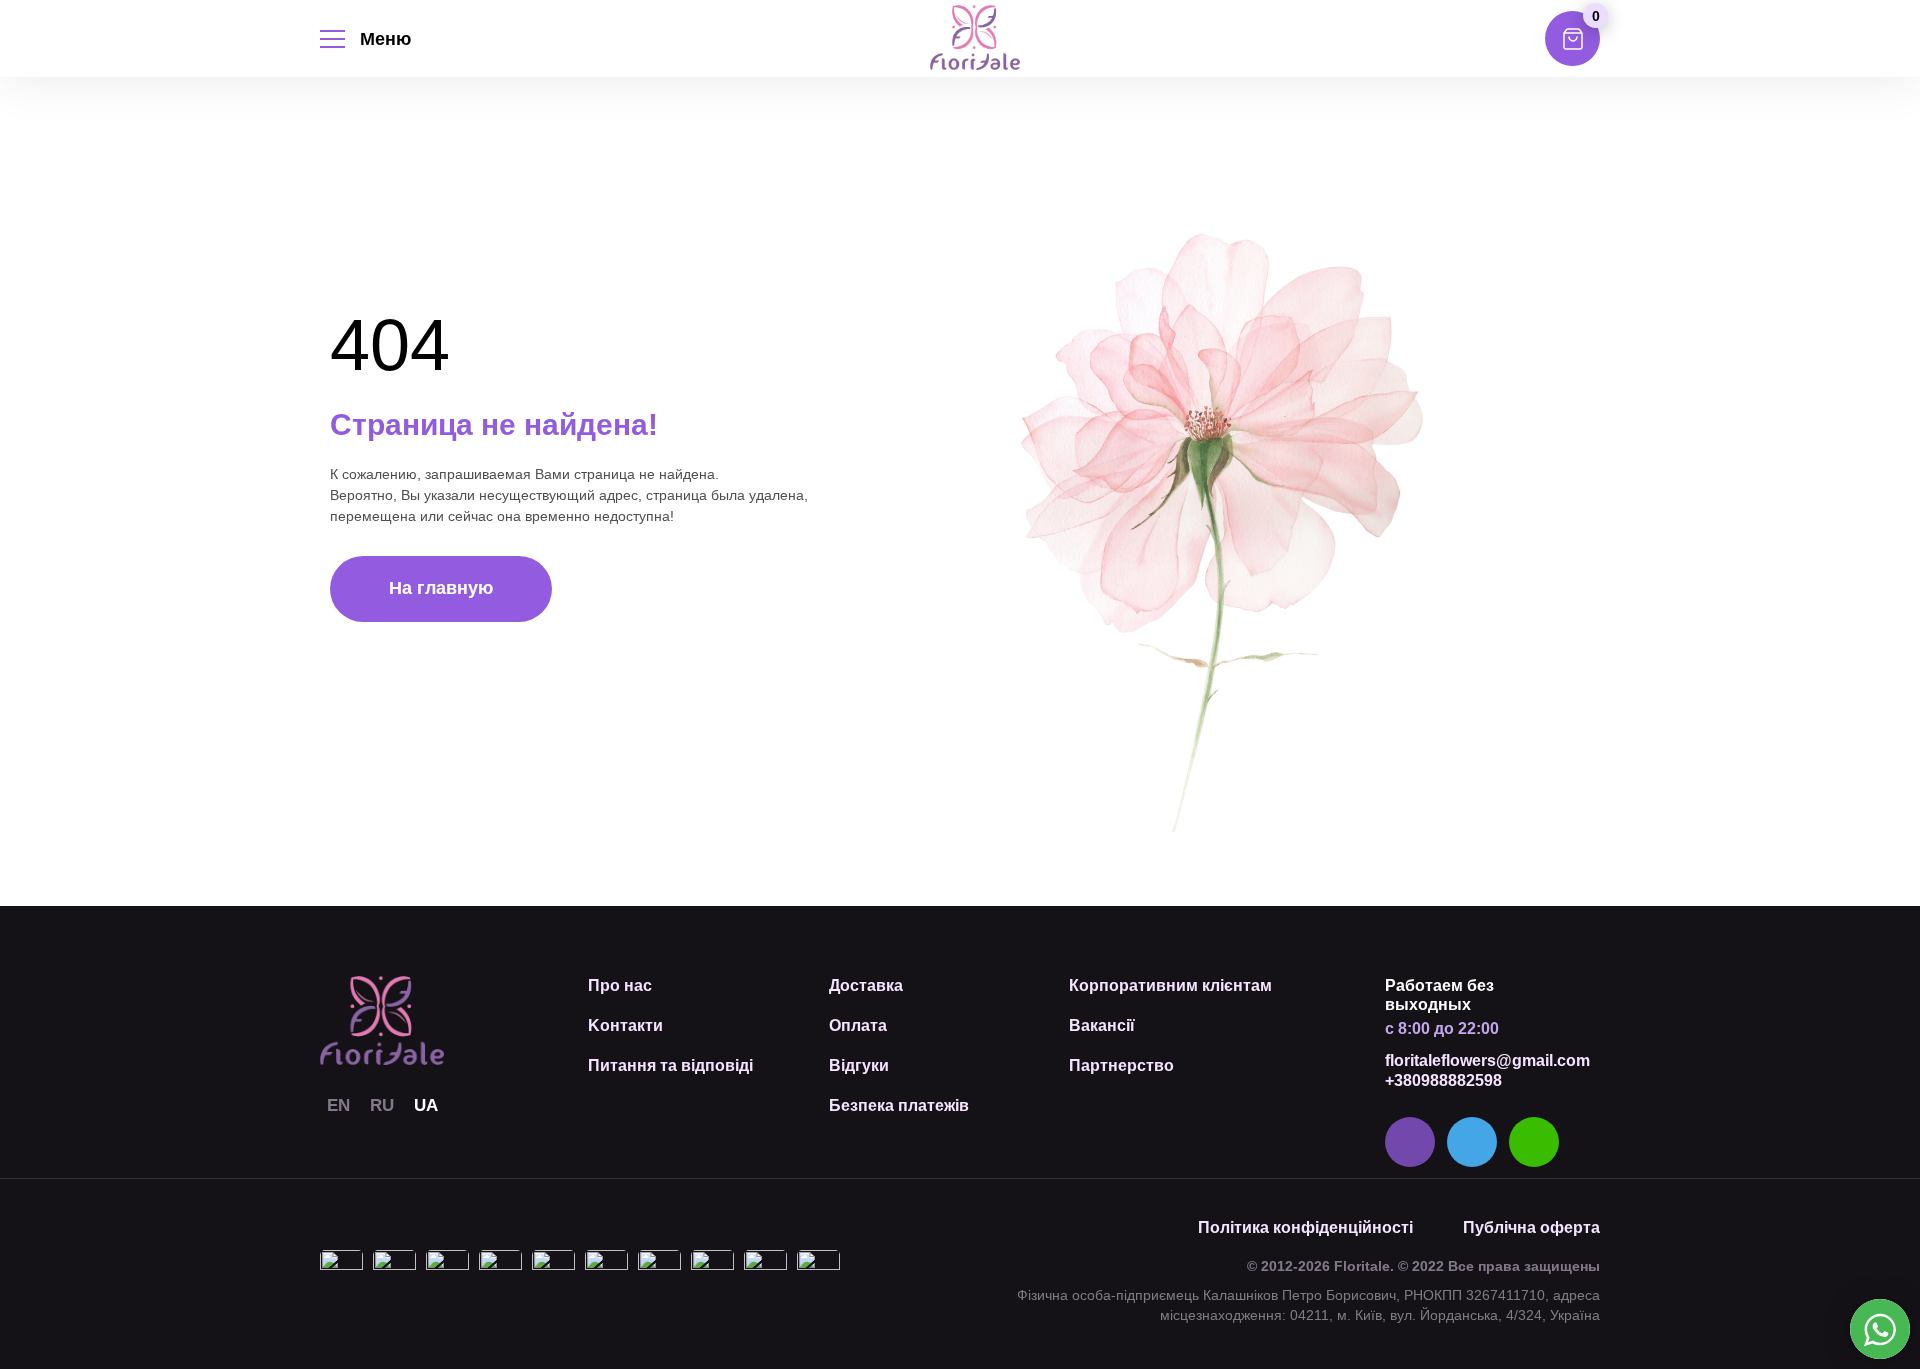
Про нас (620, 985)
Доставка (866, 985)
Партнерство (1121, 1065)
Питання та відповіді (670, 1065)
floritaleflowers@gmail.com (1487, 1060)
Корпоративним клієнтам (1170, 985)
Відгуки (859, 1065)
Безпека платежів (899, 1105)
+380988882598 (1443, 1080)
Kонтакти (625, 1025)
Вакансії (1102, 1025)
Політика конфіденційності (1305, 1227)
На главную (441, 588)
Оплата (858, 1025)
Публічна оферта (1531, 1227)
